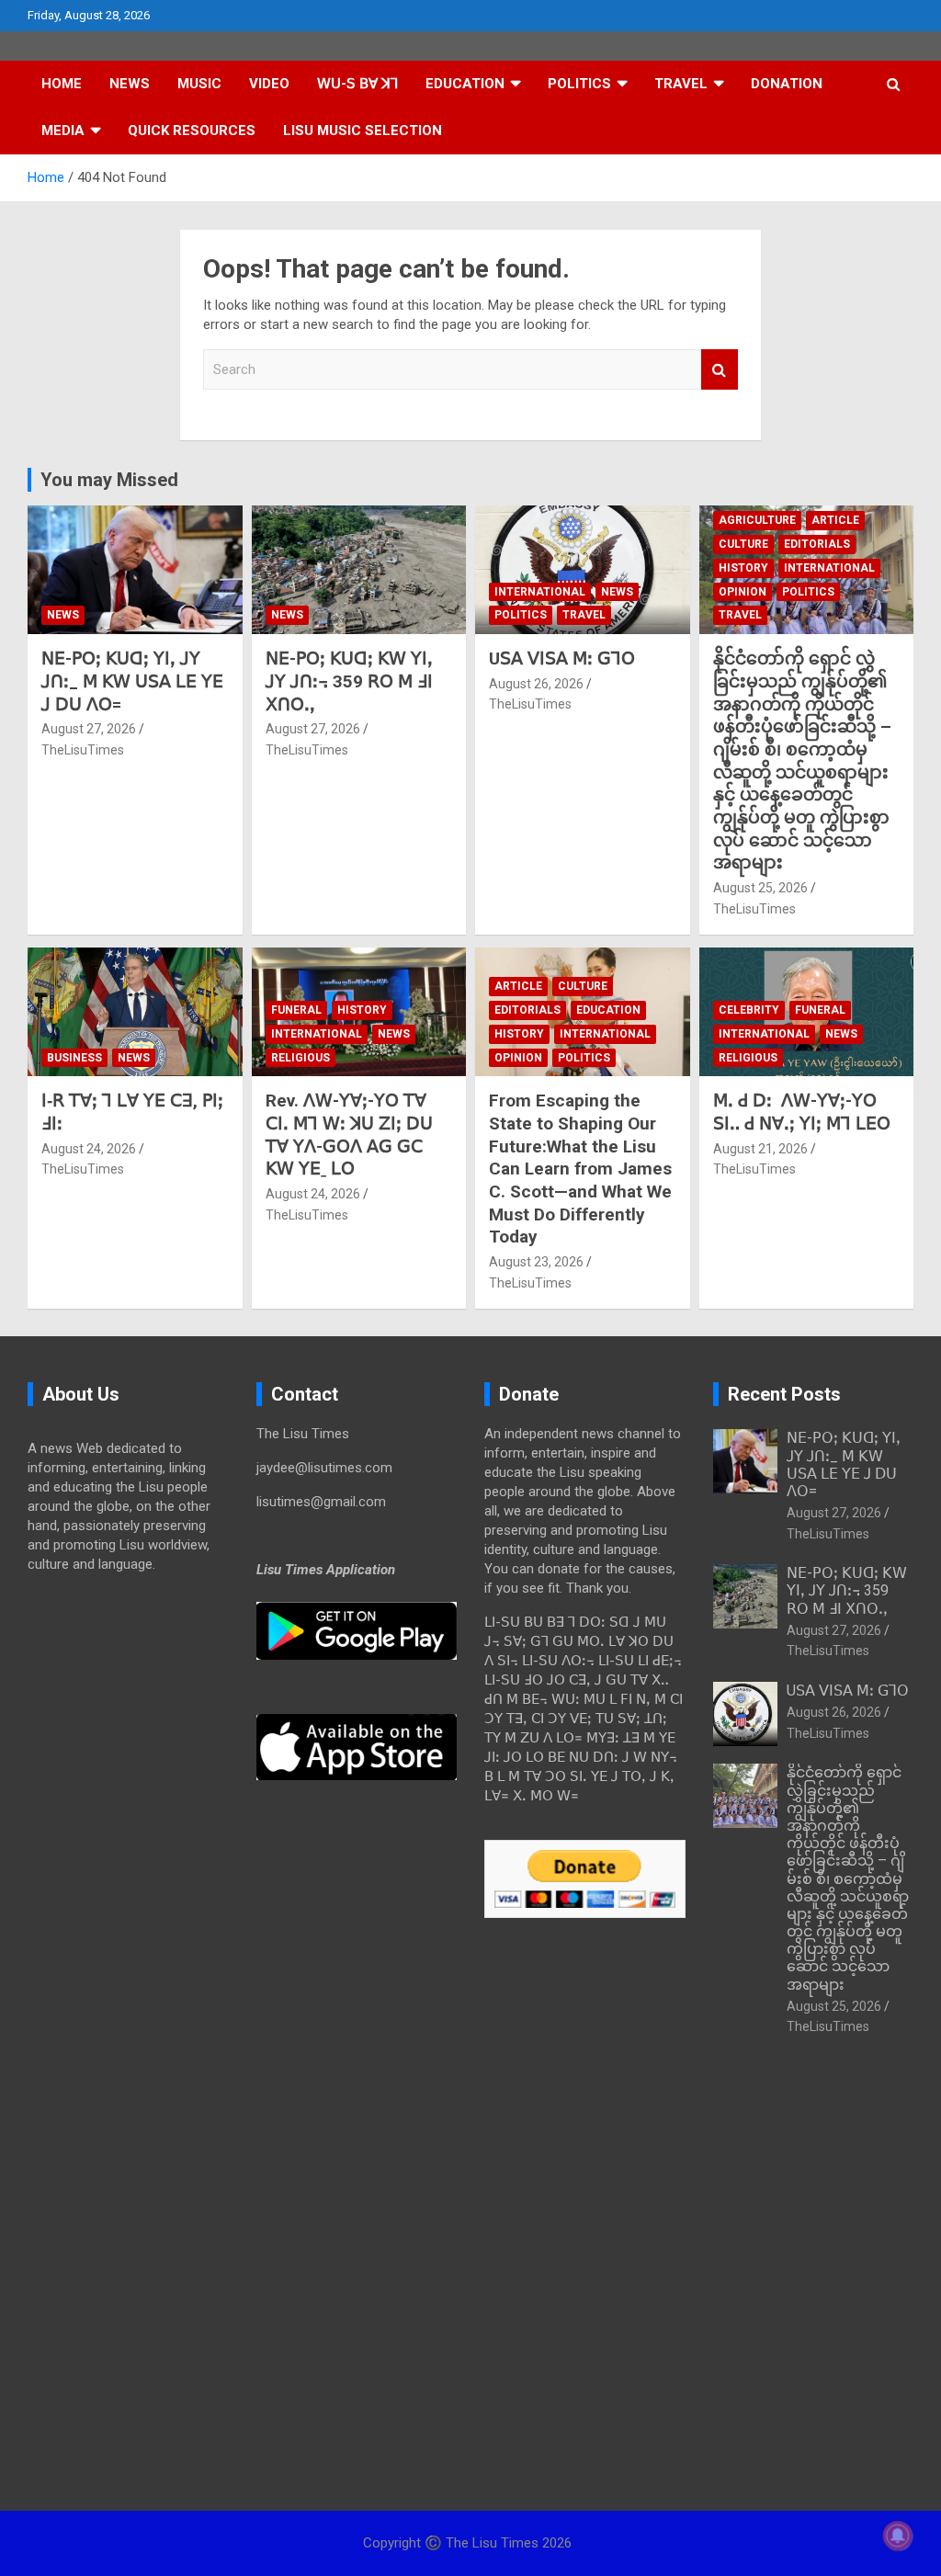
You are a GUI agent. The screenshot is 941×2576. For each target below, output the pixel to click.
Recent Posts (784, 1394)
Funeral (296, 1010)
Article (835, 520)
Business (74, 1058)
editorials (817, 544)
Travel (681, 84)
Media (63, 131)
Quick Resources (192, 131)
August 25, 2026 (760, 888)
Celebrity (749, 1010)
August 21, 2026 (760, 1149)
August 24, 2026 (89, 1149)
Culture (743, 544)
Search (720, 370)
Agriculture (757, 520)
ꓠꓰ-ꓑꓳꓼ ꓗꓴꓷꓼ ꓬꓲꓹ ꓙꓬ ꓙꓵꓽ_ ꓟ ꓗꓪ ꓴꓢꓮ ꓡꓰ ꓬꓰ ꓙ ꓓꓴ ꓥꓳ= (132, 681)
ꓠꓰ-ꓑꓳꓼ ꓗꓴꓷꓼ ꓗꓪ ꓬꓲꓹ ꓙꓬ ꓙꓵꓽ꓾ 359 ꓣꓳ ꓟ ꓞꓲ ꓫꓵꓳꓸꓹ (349, 681)
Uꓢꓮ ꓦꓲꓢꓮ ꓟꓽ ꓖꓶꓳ (562, 658)
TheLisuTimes (83, 750)
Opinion (743, 592)
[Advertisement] (128, 1878)
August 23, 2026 (536, 1262)
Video (269, 84)
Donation (787, 84)
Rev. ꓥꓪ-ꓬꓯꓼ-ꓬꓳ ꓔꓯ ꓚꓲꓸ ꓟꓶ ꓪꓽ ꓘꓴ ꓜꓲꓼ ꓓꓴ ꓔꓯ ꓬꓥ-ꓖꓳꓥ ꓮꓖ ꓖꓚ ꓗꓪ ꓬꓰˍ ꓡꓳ (349, 1135)
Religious (300, 1058)
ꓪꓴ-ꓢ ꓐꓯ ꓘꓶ (357, 84)
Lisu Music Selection (363, 131)
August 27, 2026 (89, 729)
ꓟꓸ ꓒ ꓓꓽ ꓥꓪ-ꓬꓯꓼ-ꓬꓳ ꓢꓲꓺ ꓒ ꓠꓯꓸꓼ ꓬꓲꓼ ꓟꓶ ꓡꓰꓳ (802, 1112)
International (540, 592)
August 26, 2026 (536, 684)
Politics (579, 84)
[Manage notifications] (898, 2536)
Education (465, 84)
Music (199, 84)
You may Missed (109, 480)
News (130, 84)
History (743, 568)
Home (62, 84)
